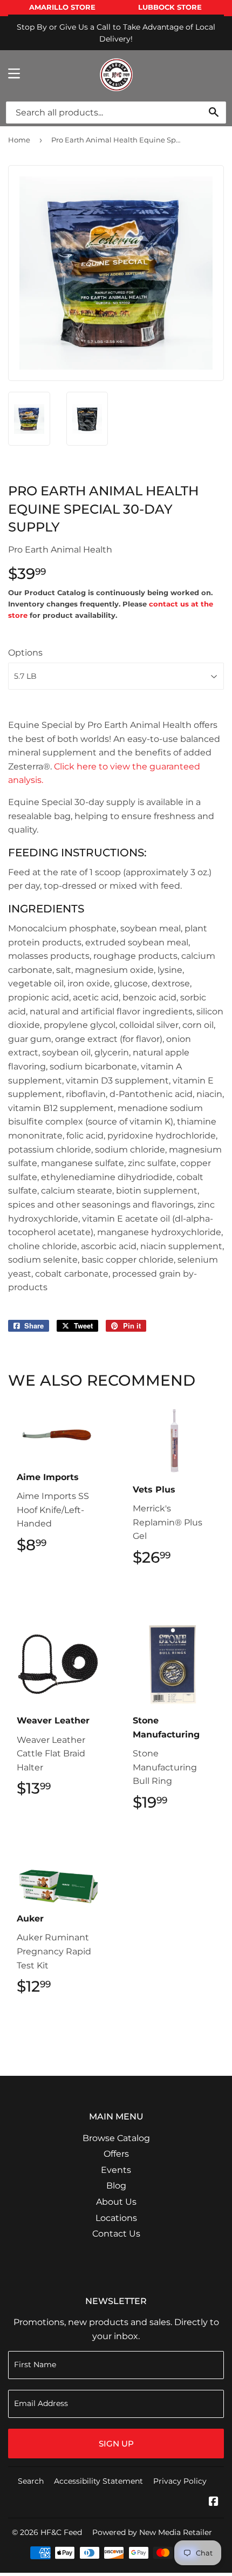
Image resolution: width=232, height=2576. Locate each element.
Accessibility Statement (98, 2481)
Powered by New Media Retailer (152, 2532)
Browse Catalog (116, 2138)
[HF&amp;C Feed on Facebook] (214, 2502)
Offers (116, 2154)
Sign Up (116, 2444)
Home (19, 140)
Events (116, 2170)
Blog (116, 2186)
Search (31, 2481)
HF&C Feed (61, 2532)
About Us (116, 2202)
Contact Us (116, 2234)
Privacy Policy (180, 2481)
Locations (116, 2218)
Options (25, 653)
